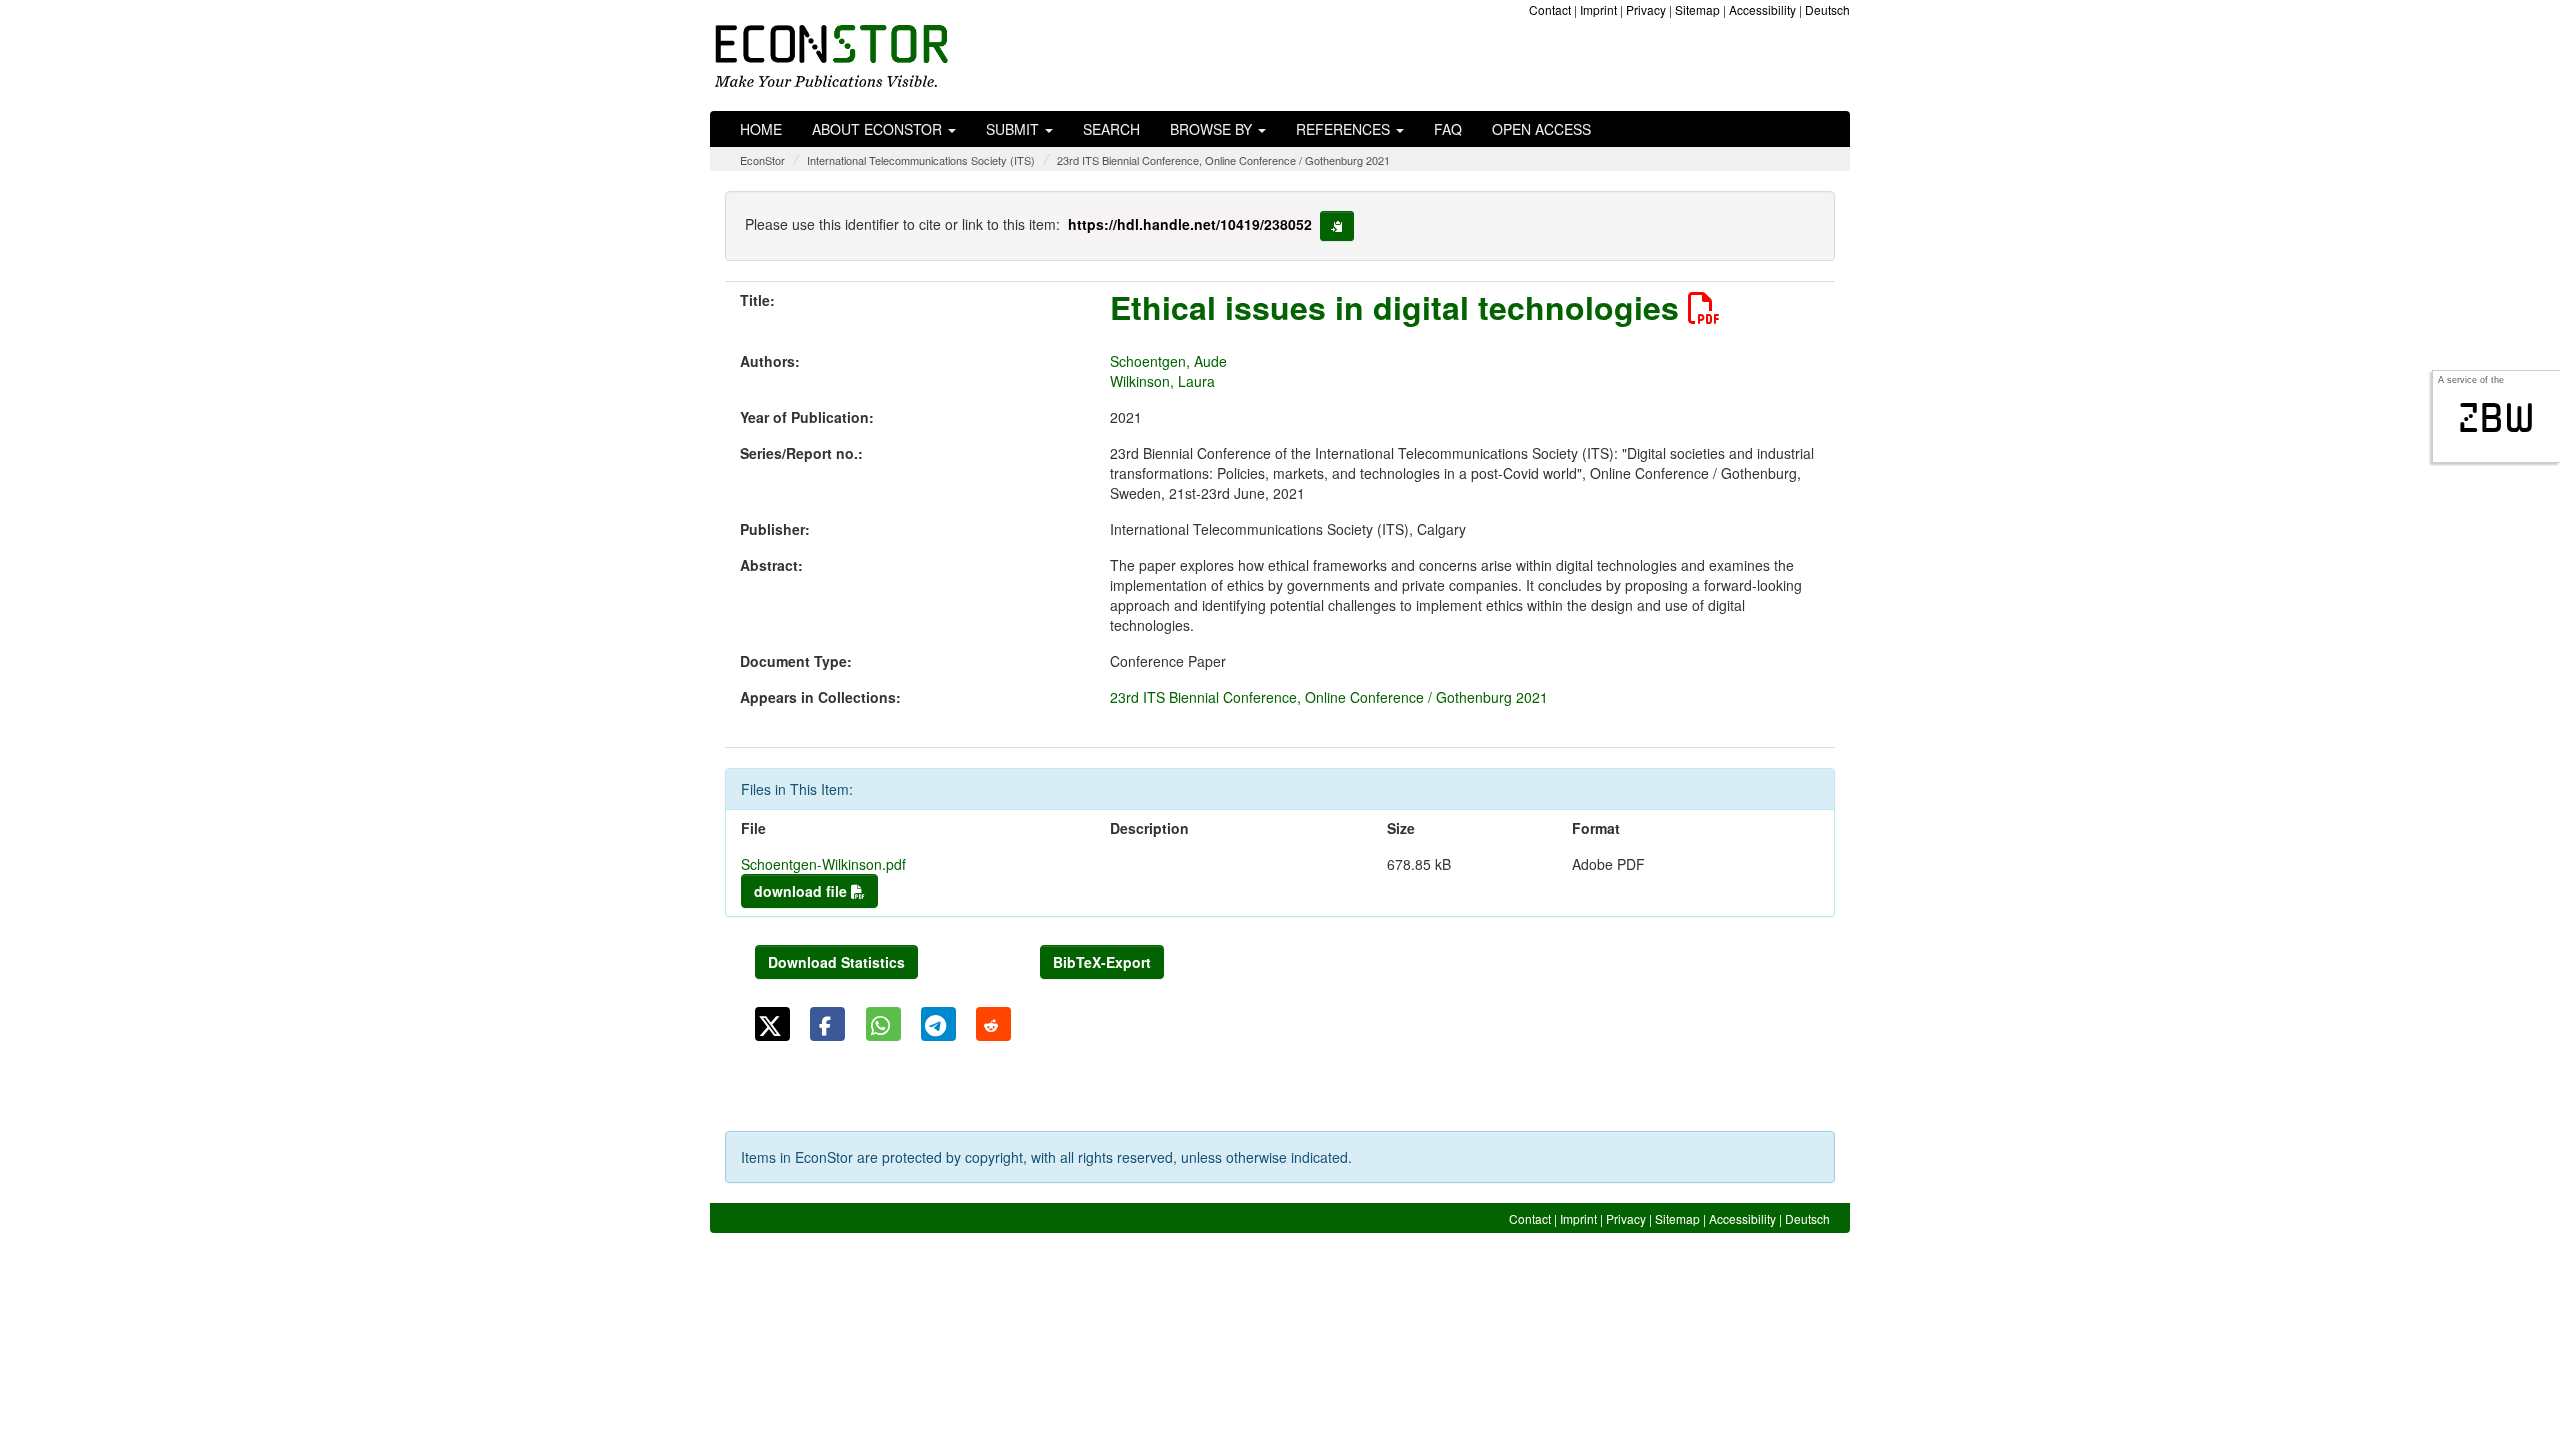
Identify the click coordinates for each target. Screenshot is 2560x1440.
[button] (772, 1024)
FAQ (1448, 129)
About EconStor (879, 129)
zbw (2496, 418)
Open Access (1541, 129)
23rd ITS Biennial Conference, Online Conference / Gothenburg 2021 (1223, 160)
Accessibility (1762, 9)
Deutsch (1827, 9)
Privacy (1646, 9)
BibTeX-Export (1102, 962)
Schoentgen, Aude (1168, 361)
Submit (1014, 129)
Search (1111, 129)
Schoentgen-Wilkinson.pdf (823, 864)
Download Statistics (836, 962)
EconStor (762, 160)
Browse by (1213, 129)
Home (761, 129)
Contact (1550, 9)
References (1345, 129)
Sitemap (1697, 9)
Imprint (1598, 9)
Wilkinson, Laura (1162, 381)
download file (802, 891)
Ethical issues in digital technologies (1399, 307)
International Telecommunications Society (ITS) (921, 160)
